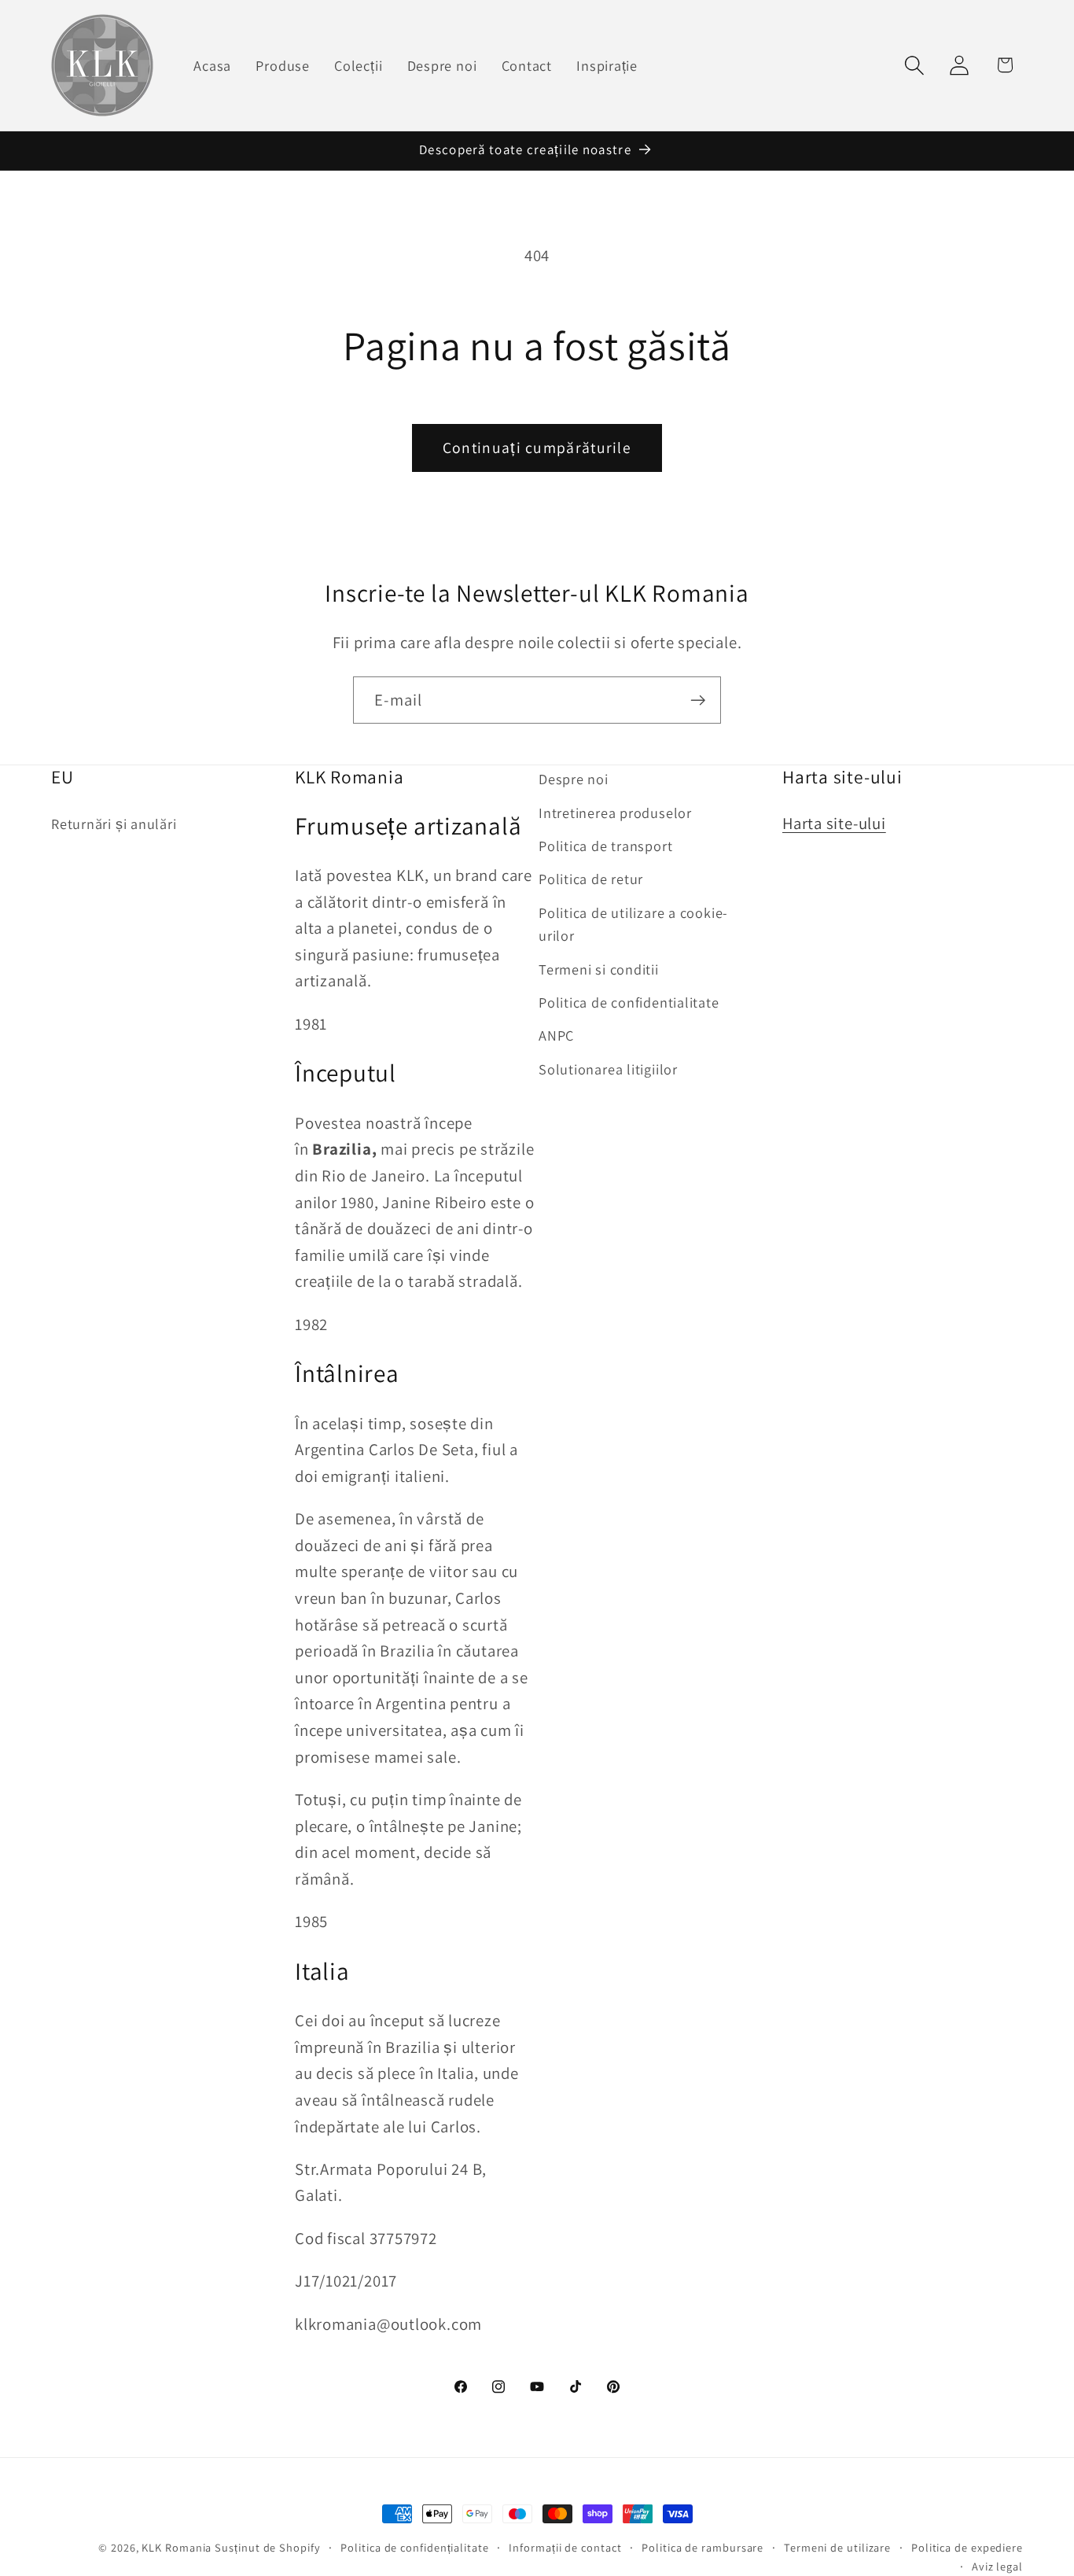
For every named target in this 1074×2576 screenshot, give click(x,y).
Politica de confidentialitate (629, 1002)
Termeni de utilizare (837, 2547)
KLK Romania (177, 2547)
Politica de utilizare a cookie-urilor (633, 924)
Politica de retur (591, 879)
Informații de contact (565, 2547)
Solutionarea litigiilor (608, 1069)
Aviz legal (997, 2566)
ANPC (556, 1036)
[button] (915, 65)
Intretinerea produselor (615, 813)
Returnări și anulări (114, 824)
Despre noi (574, 779)
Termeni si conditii (599, 969)
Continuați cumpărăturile (537, 448)
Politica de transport (605, 846)
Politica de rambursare (703, 2547)
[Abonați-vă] (698, 700)
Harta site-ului (834, 823)
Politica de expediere (967, 2547)
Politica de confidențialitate (414, 2547)
